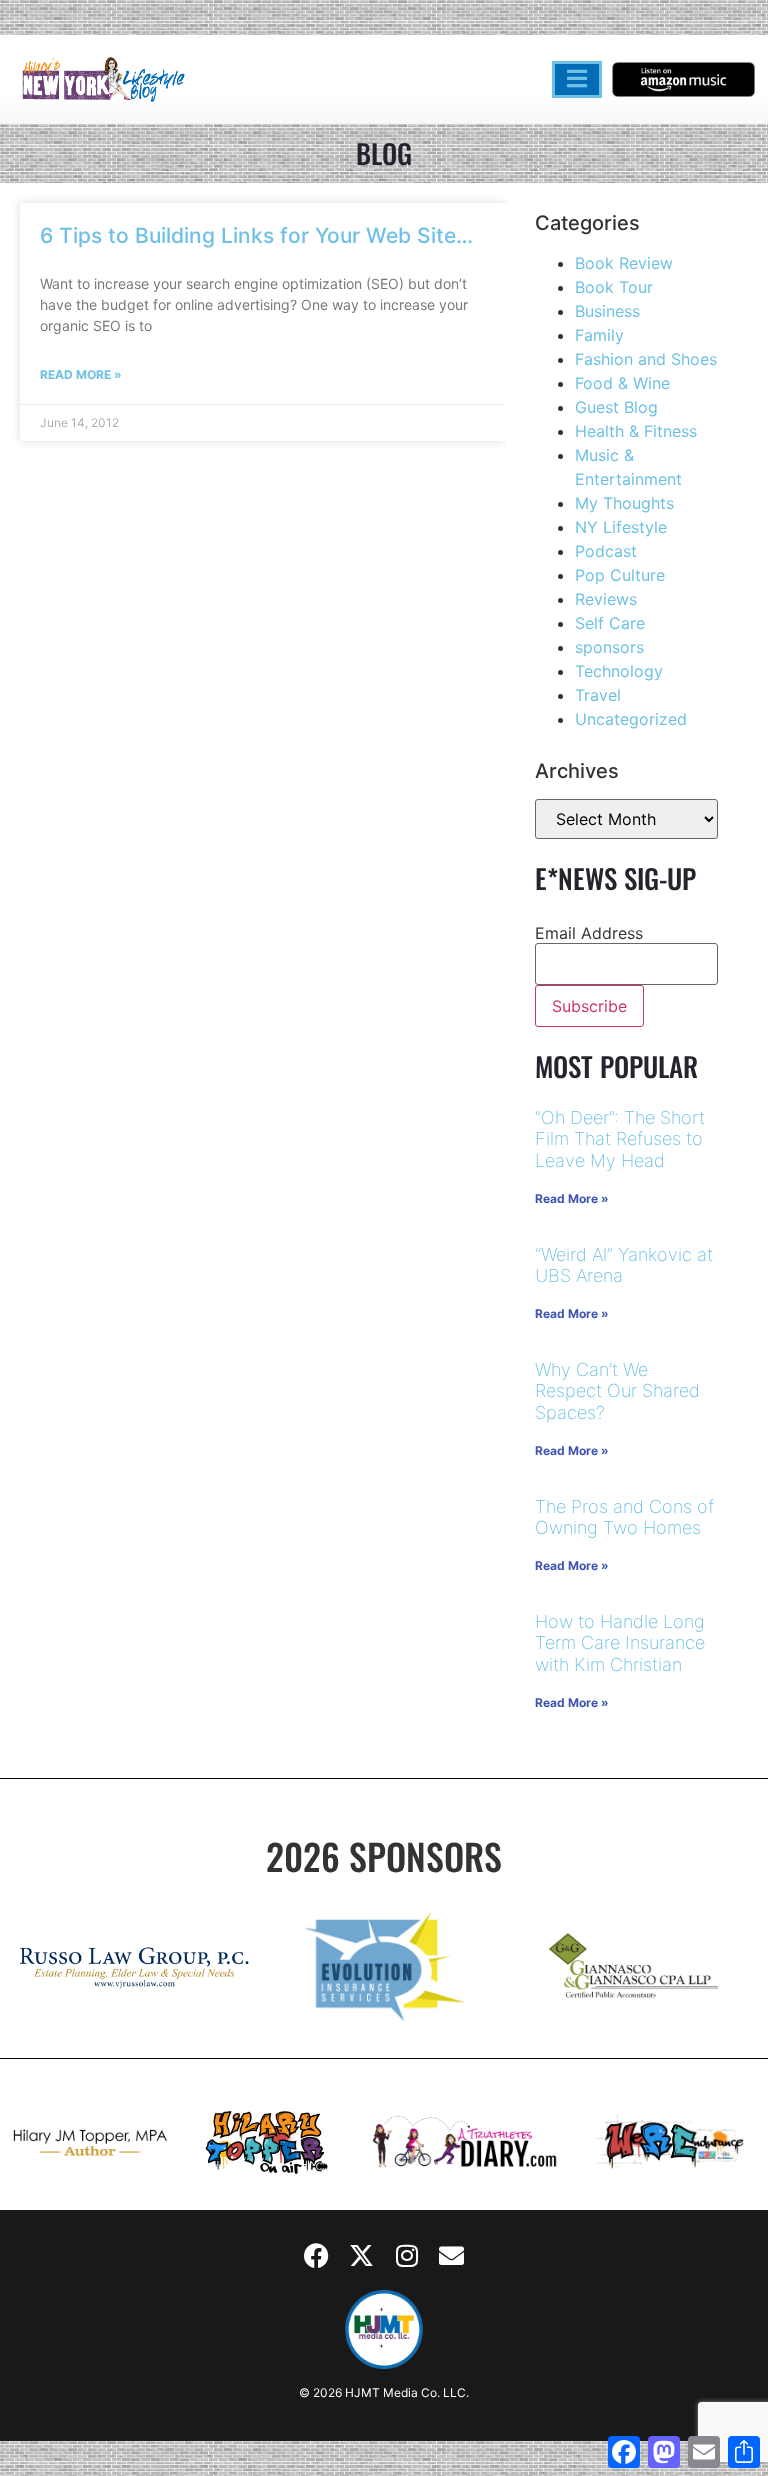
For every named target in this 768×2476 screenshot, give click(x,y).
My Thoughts (624, 503)
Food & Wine (622, 383)
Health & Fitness (636, 431)
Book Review (624, 263)
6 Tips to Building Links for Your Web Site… (256, 235)
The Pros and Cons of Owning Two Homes (624, 1517)
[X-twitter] (362, 2255)
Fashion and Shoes (646, 359)
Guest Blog (616, 407)
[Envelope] (452, 2255)
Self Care (610, 623)
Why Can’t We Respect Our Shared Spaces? (617, 1391)
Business (607, 311)
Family (599, 335)
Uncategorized (631, 719)
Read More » (81, 374)
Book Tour (614, 287)
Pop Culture (620, 575)
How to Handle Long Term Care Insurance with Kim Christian (620, 1643)
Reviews (606, 599)
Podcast (606, 551)
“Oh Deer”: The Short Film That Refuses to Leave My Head (620, 1139)
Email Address (589, 933)
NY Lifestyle (621, 527)
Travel (598, 695)
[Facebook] (317, 2255)
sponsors (609, 647)
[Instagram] (407, 2255)
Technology (619, 671)
